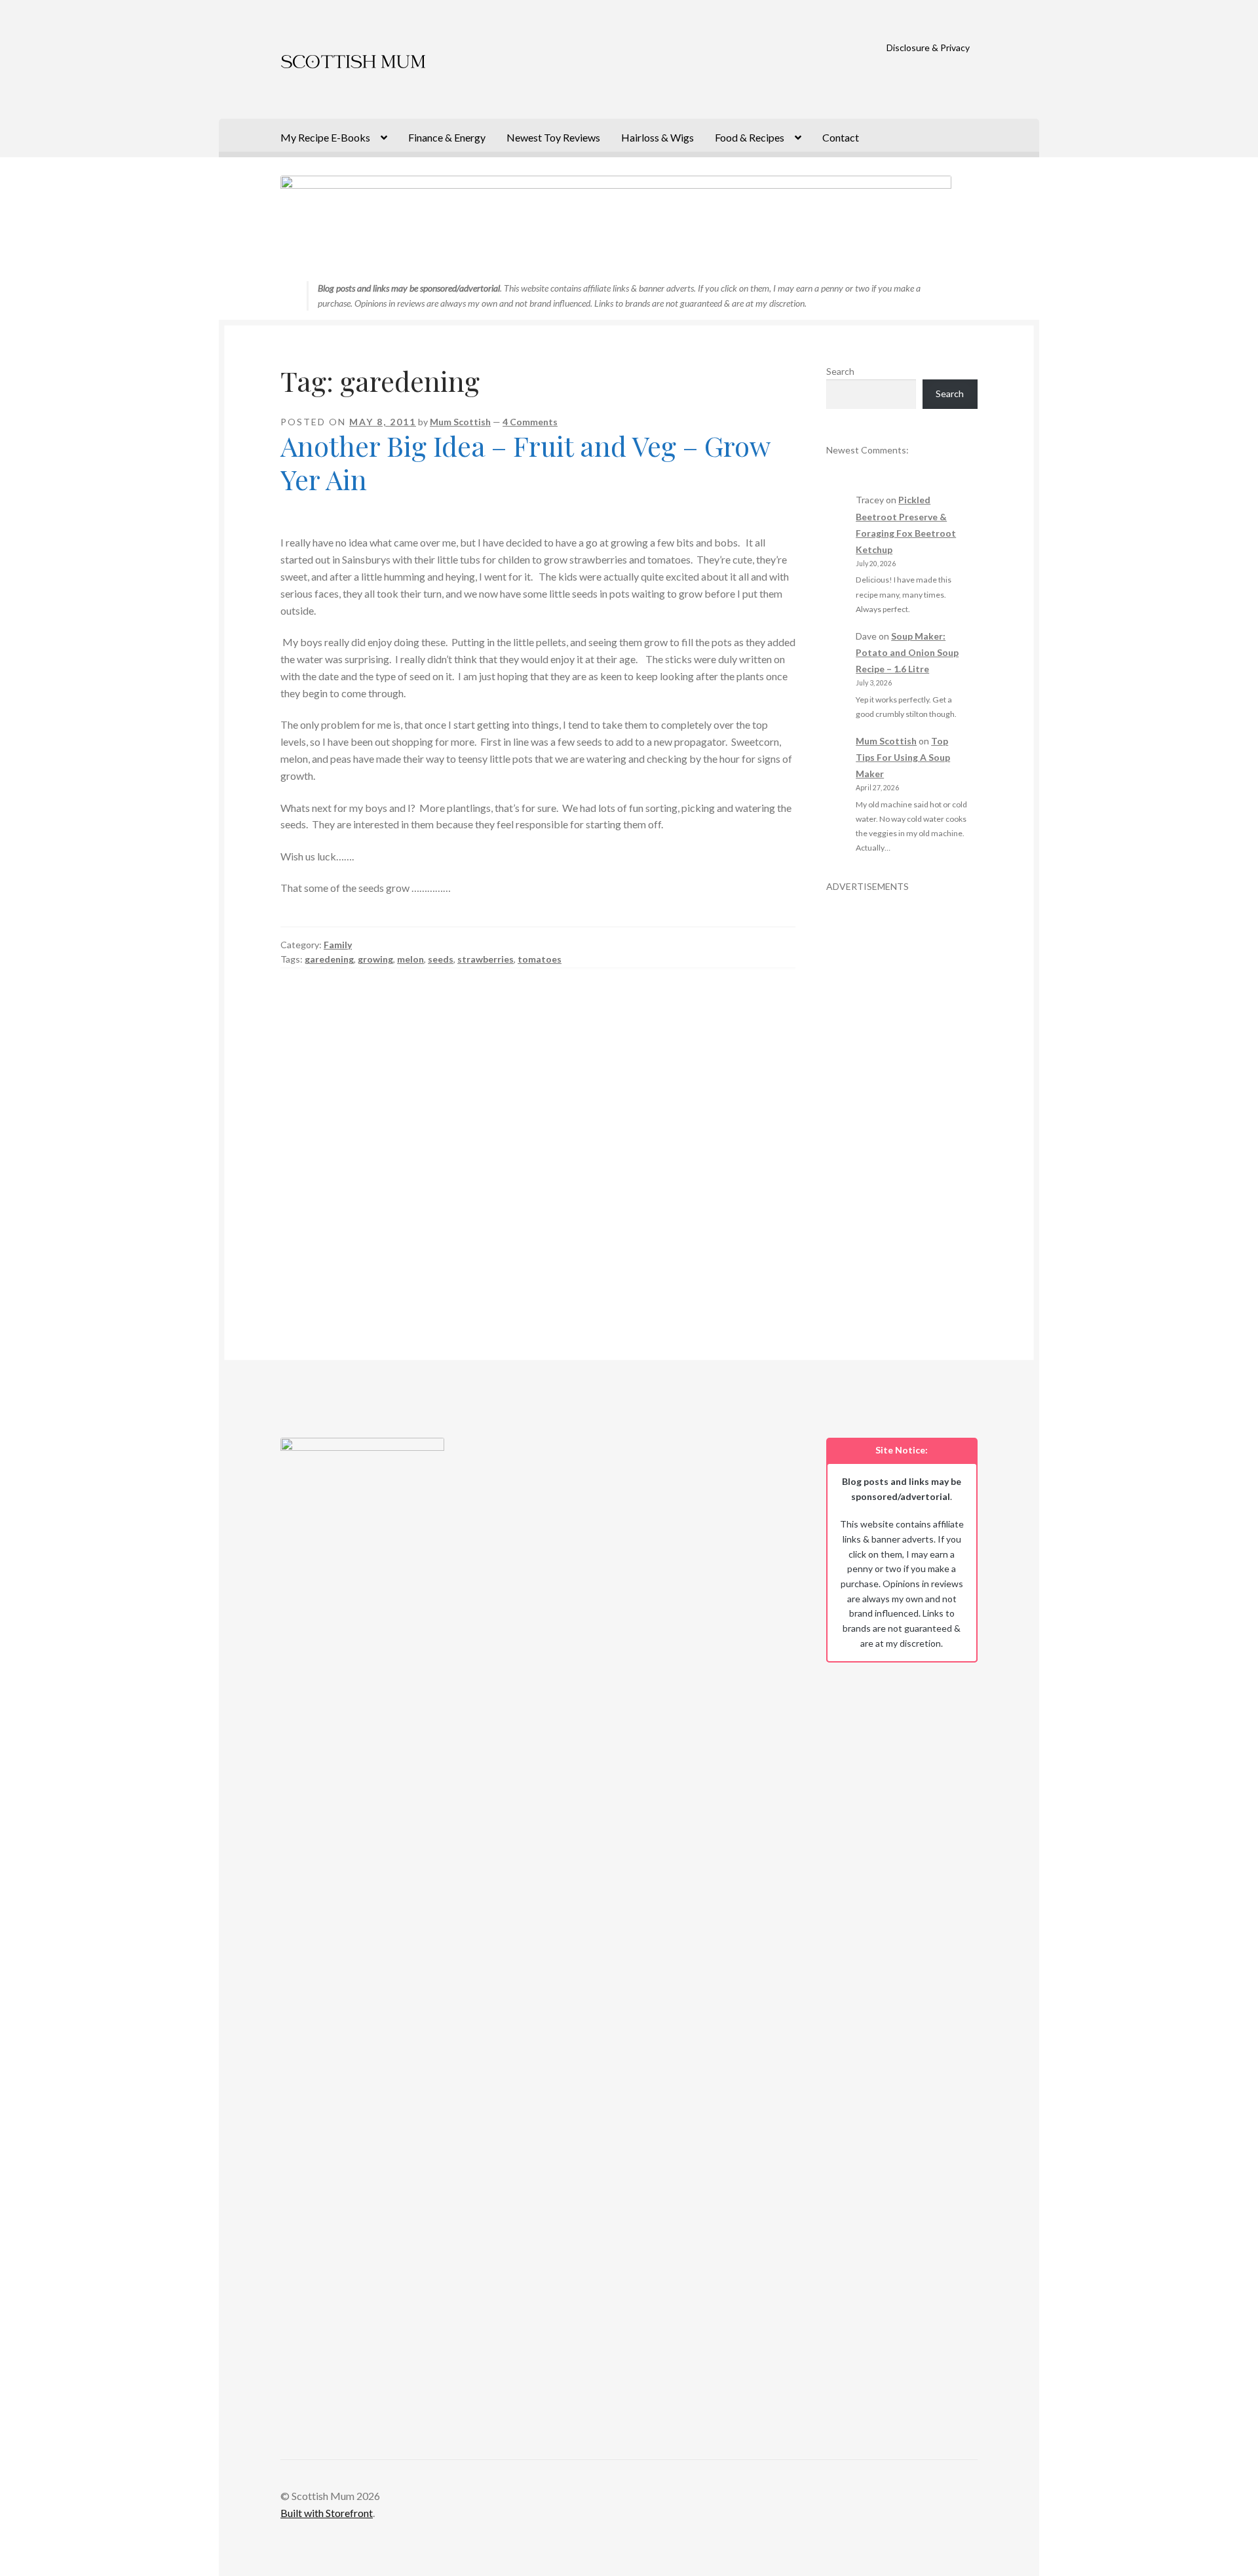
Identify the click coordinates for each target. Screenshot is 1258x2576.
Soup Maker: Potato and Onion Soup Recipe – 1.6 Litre (907, 652)
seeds (441, 959)
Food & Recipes (750, 137)
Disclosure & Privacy (928, 48)
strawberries (486, 959)
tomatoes (540, 959)
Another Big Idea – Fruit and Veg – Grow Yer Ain (525, 462)
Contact (841, 137)
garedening (329, 959)
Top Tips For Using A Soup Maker (903, 757)
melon (410, 959)
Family (338, 945)
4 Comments (530, 422)
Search (840, 371)
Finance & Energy (447, 137)
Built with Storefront (327, 2513)
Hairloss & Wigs (658, 137)
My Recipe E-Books (325, 137)
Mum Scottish (460, 422)
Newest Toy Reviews (553, 137)
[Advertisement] (902, 1090)
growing (375, 959)
